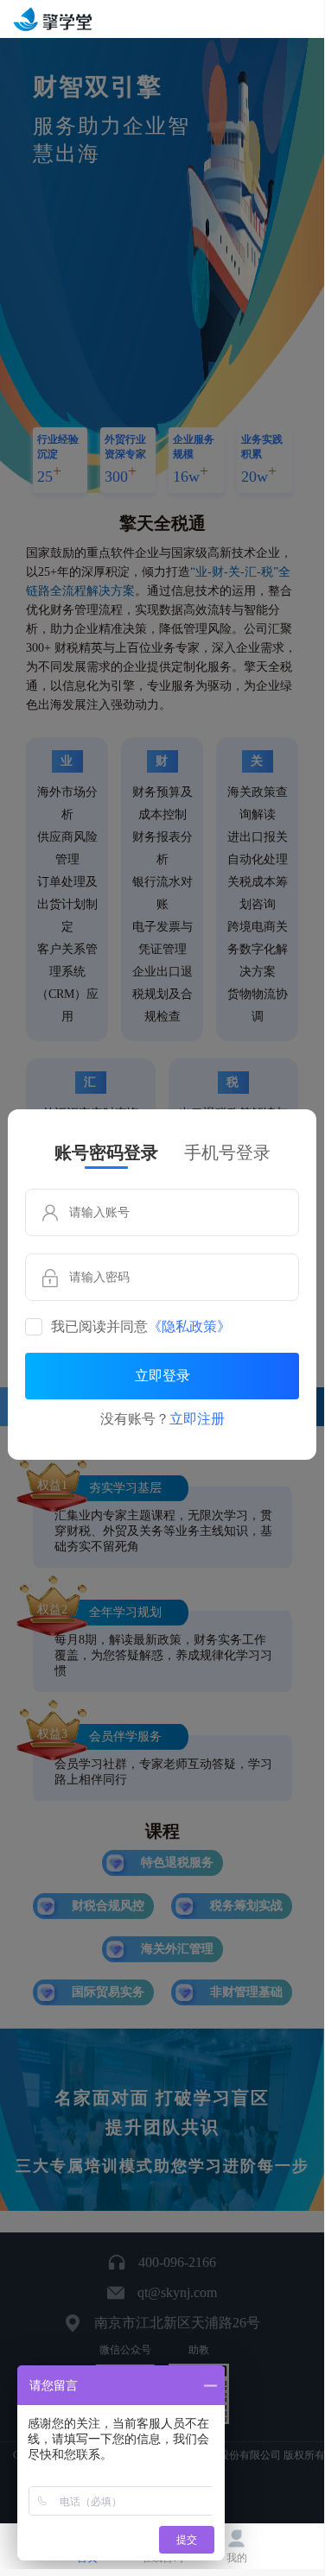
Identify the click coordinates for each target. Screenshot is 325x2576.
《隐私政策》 (189, 1327)
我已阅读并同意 (141, 1327)
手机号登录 (227, 1152)
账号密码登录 (106, 1152)
